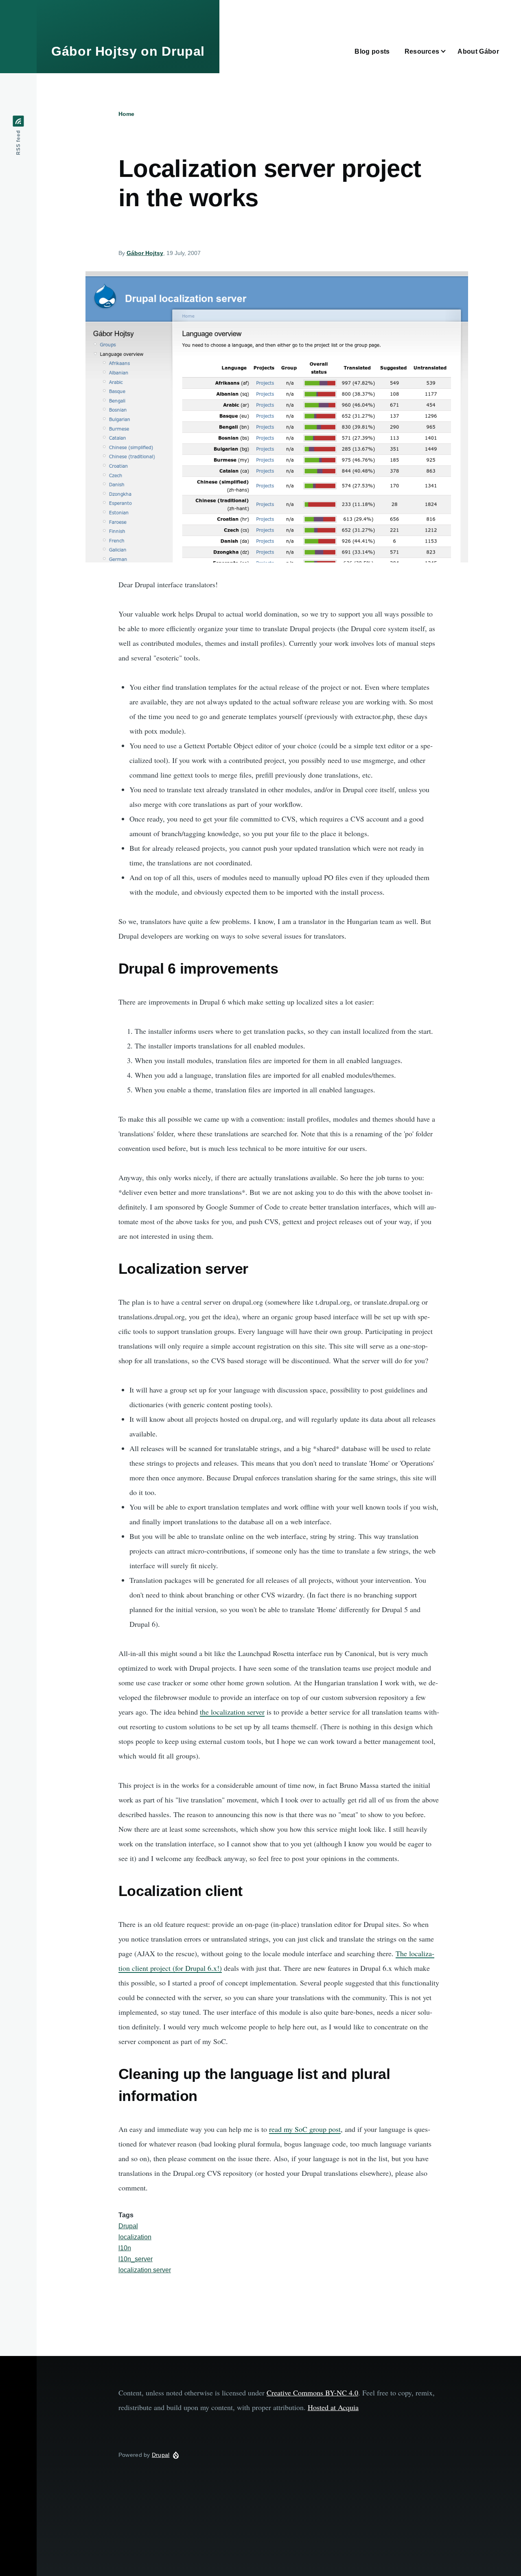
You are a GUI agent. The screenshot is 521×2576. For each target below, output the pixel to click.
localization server (145, 2270)
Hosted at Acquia (333, 2407)
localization (135, 2237)
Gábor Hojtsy (145, 253)
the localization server (232, 1712)
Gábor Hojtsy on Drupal (128, 51)
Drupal (128, 2226)
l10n (125, 2248)
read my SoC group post (305, 2129)
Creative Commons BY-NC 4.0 (312, 2393)
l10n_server (136, 2259)
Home (126, 114)
